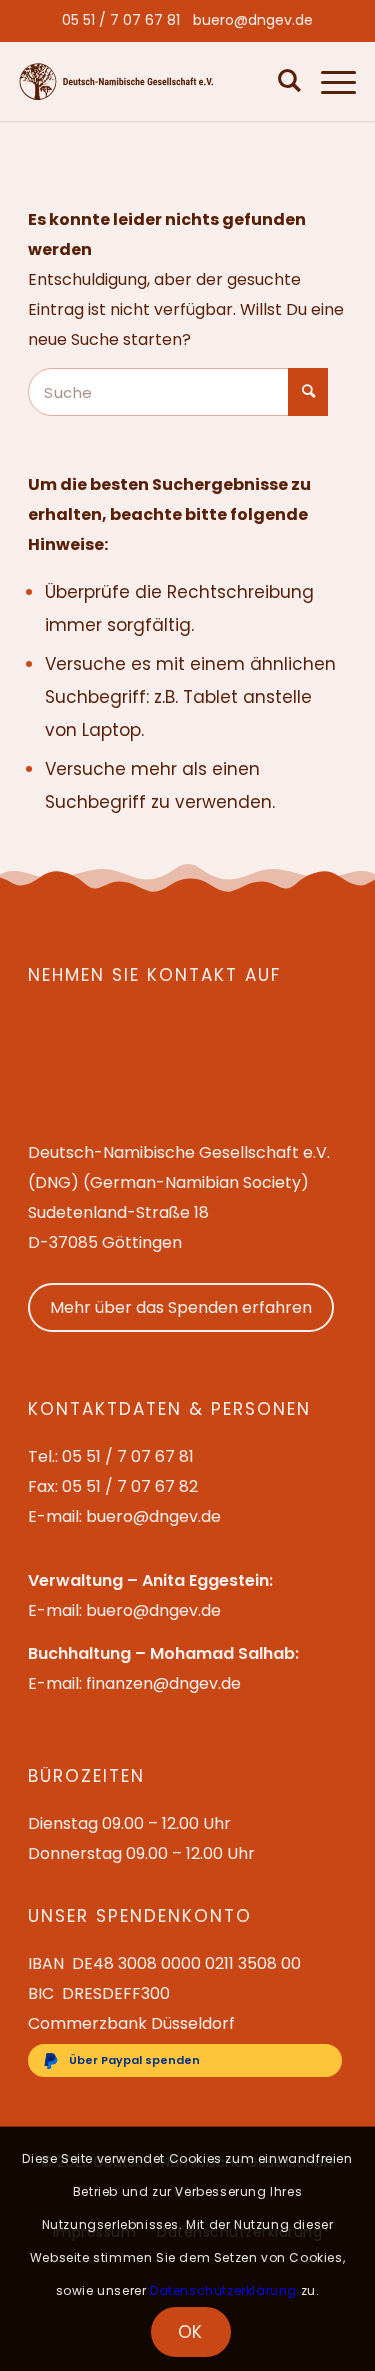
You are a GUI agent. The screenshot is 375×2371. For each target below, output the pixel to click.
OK (191, 2332)
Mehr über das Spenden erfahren (181, 1307)
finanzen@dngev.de (163, 1683)
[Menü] (328, 81)
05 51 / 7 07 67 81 (121, 20)
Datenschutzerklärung (223, 2290)
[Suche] (285, 81)
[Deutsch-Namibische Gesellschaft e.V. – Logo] (116, 81)
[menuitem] (121, 20)
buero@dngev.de (253, 20)
